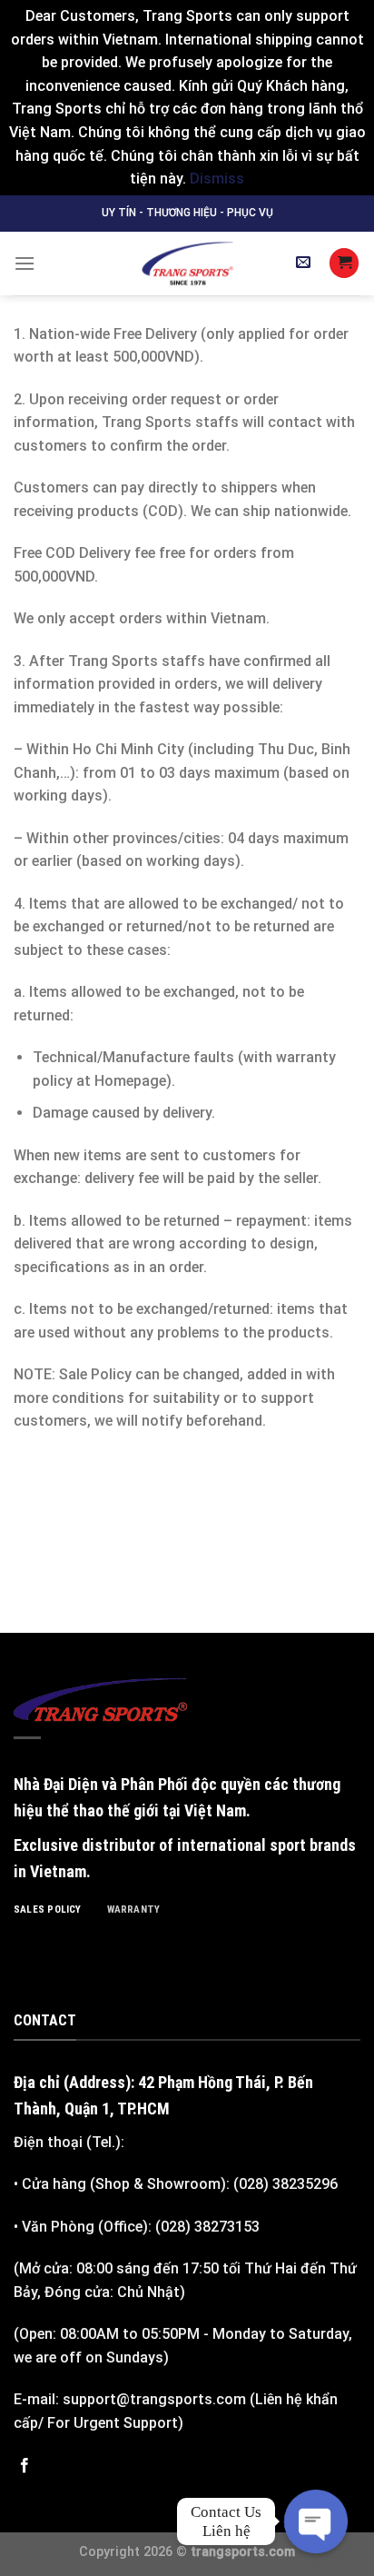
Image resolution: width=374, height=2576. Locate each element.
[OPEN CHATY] (316, 2521)
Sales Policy (48, 1910)
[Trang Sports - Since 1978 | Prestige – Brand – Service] (187, 264)
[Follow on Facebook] (25, 2466)
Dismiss (217, 179)
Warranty (134, 1910)
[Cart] (344, 263)
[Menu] (25, 263)
